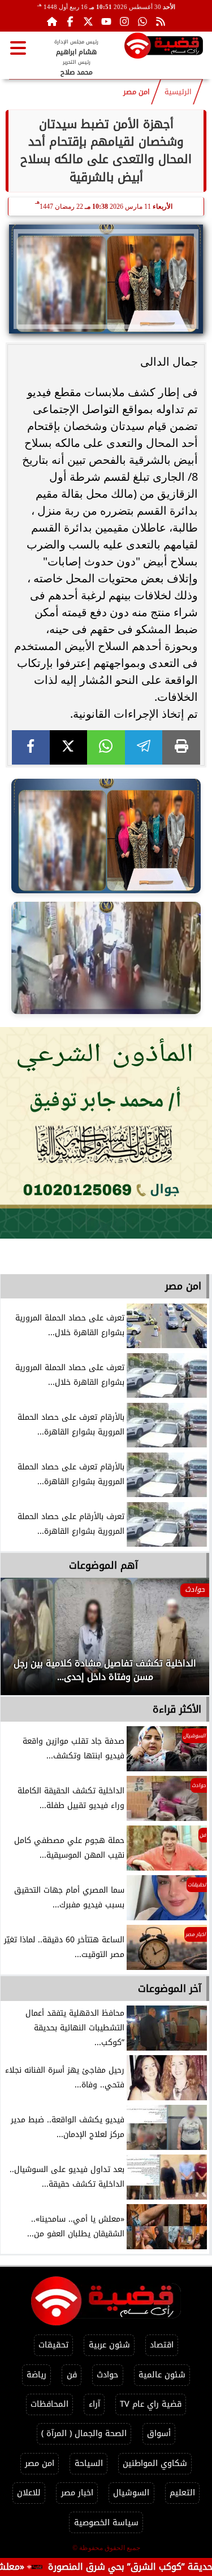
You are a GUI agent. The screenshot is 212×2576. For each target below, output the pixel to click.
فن (72, 2375)
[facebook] (31, 747)
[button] (24, 1642)
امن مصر (137, 92)
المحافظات (49, 2404)
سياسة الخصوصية (106, 2523)
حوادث (107, 2375)
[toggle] (18, 48)
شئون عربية (109, 2345)
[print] (181, 747)
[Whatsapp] (142, 21)
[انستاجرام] (124, 21)
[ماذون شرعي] (106, 1133)
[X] (69, 747)
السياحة (89, 2463)
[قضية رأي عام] (164, 48)
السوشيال (131, 2493)
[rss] (161, 21)
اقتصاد (162, 2345)
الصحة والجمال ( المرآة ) (84, 2434)
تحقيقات (53, 2345)
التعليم (182, 2493)
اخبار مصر (77, 2493)
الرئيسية (178, 92)
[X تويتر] (88, 21)
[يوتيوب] (106, 21)
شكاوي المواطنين (155, 2463)
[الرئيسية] (52, 21)
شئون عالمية (162, 2375)
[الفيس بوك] (70, 21)
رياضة (36, 2375)
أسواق (159, 2434)
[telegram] (144, 747)
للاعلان (29, 2493)
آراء (94, 2404)
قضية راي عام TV (151, 2404)
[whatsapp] (106, 747)
